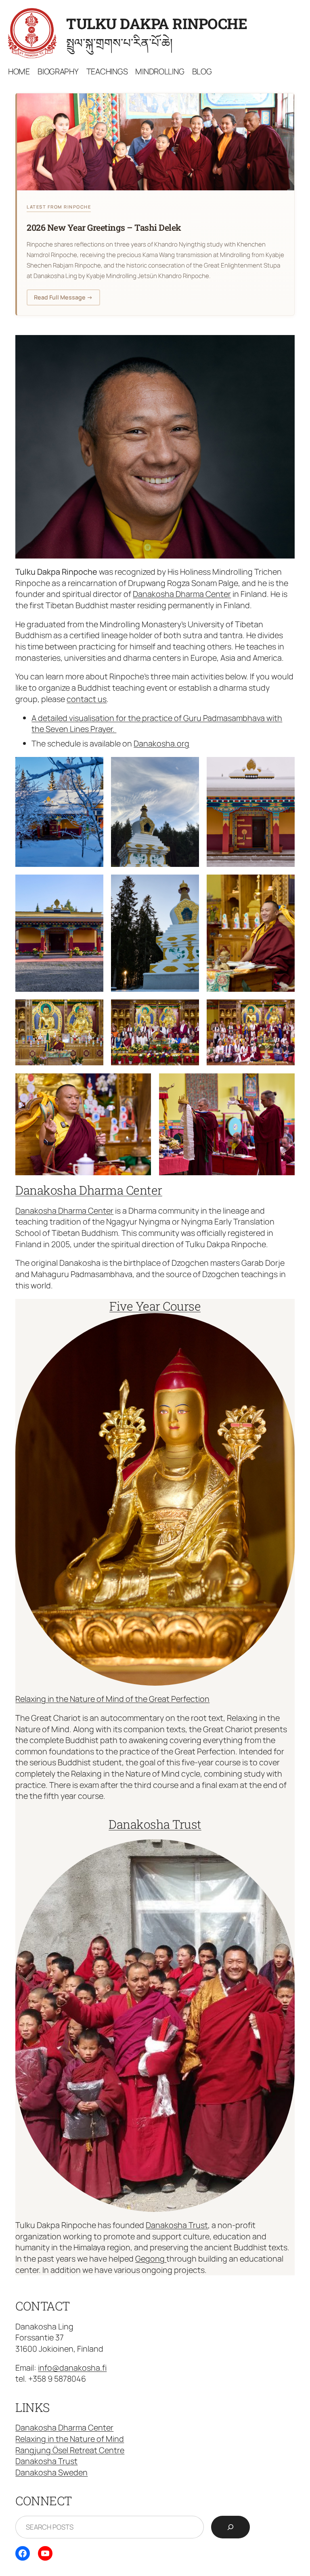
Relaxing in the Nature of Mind (70, 2439)
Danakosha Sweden (51, 2472)
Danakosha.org (161, 743)
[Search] (230, 2527)
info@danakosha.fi (72, 2368)
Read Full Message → (63, 297)
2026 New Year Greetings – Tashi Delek (104, 227)
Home (19, 71)
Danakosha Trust (155, 1824)
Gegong (151, 2259)
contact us (87, 699)
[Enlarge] (284, 346)
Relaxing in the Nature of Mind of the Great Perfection (112, 1699)
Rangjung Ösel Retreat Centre (70, 2450)
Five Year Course (155, 1306)
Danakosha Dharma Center (182, 594)
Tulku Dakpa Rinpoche (157, 23)
